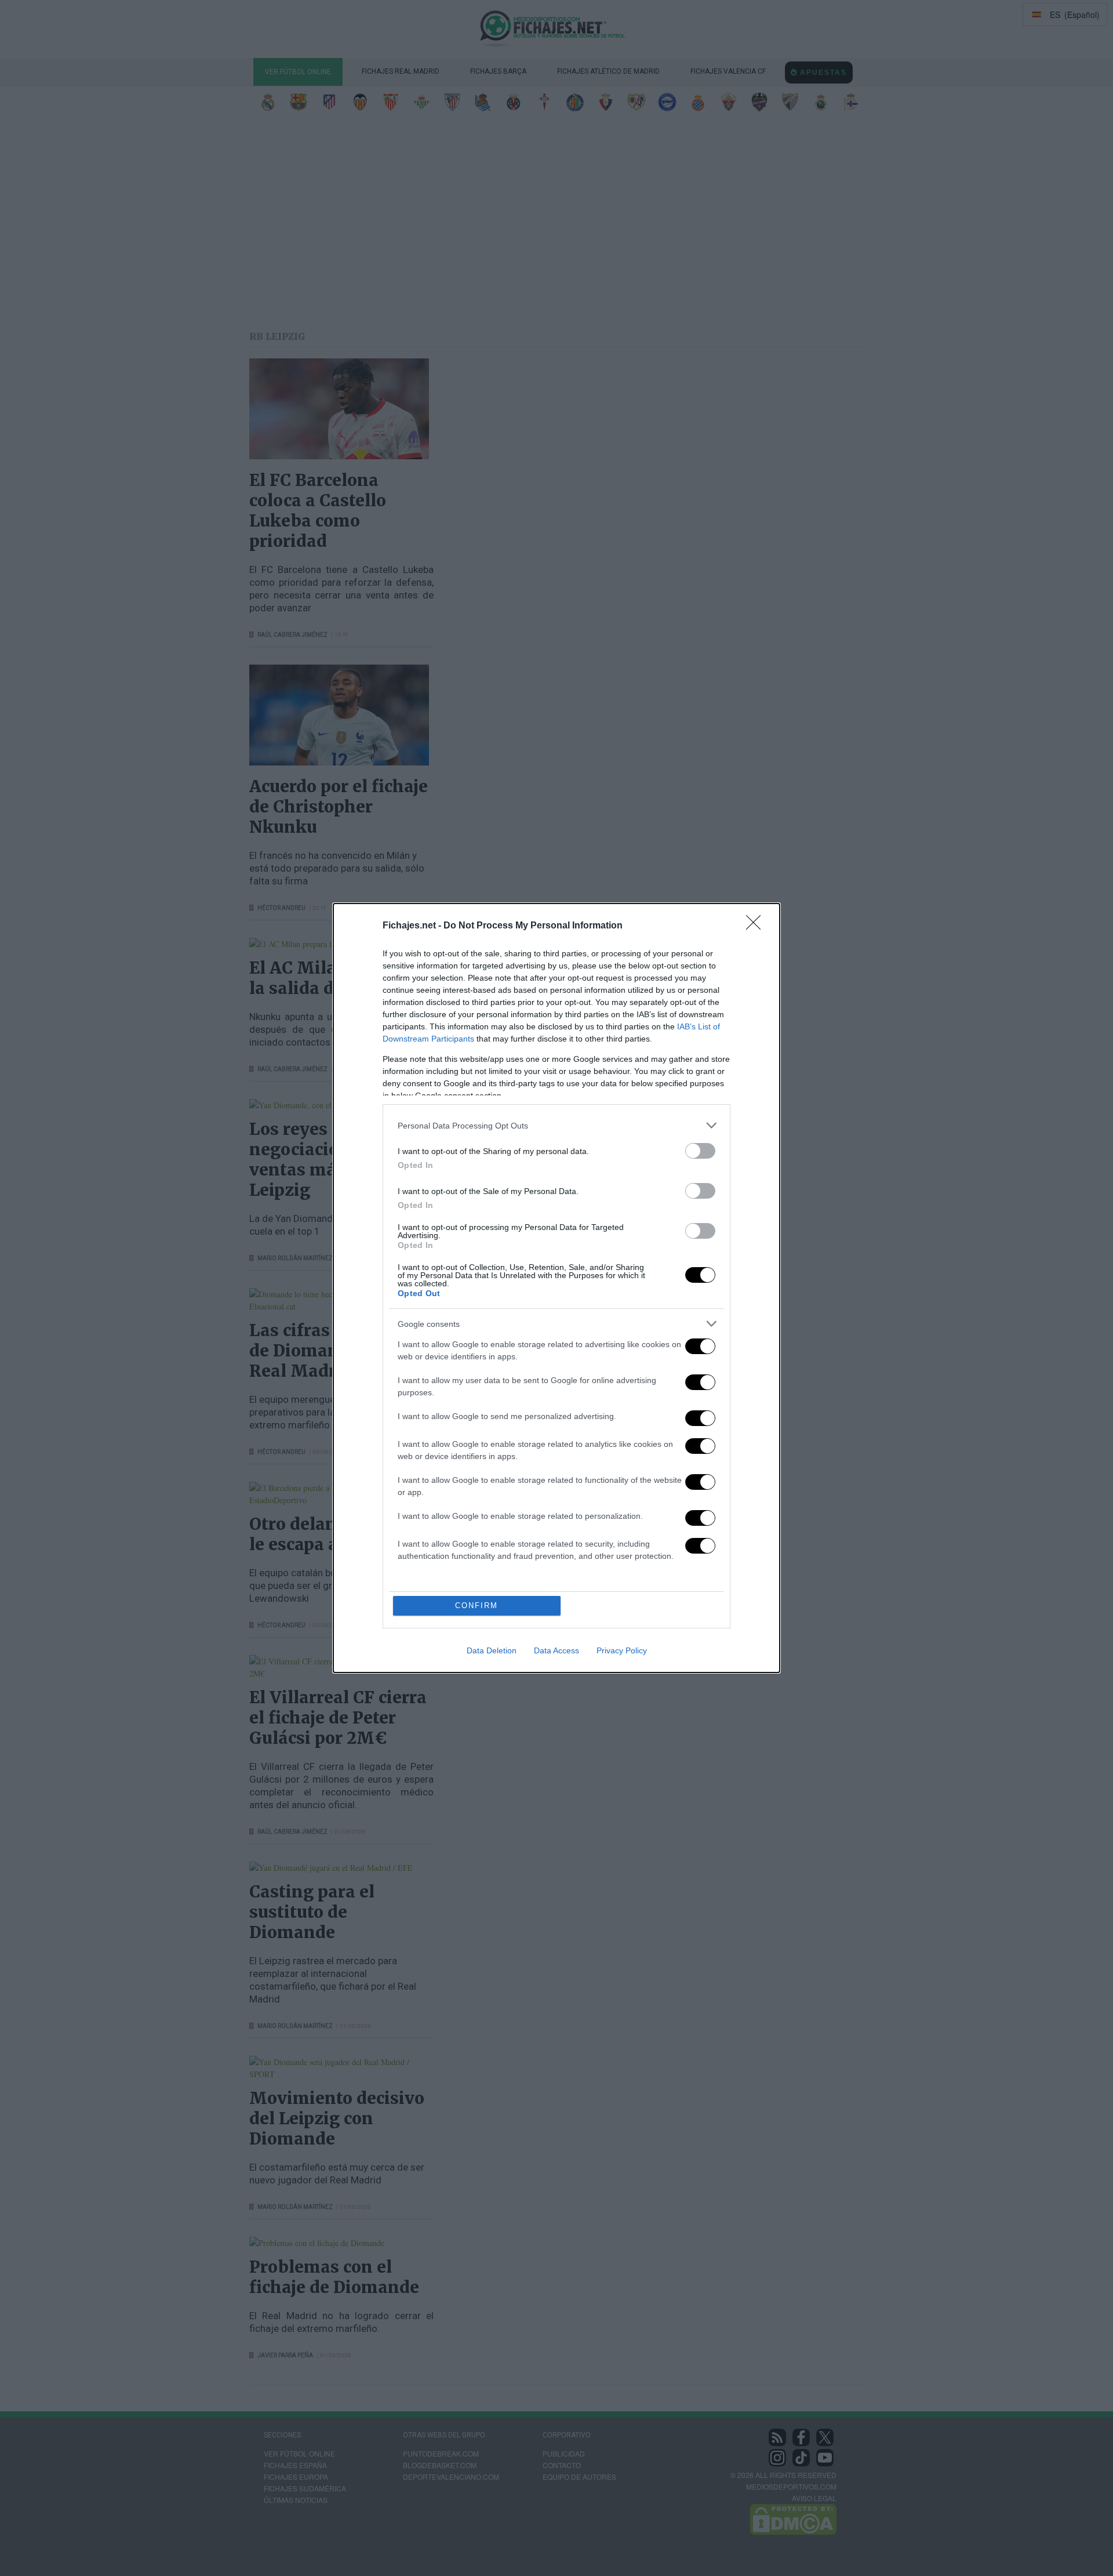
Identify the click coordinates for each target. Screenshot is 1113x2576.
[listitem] (556, 1125)
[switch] (700, 1151)
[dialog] (556, 1288)
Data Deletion (492, 1650)
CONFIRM (477, 1606)
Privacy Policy (622, 1650)
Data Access (556, 1650)
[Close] (757, 926)
